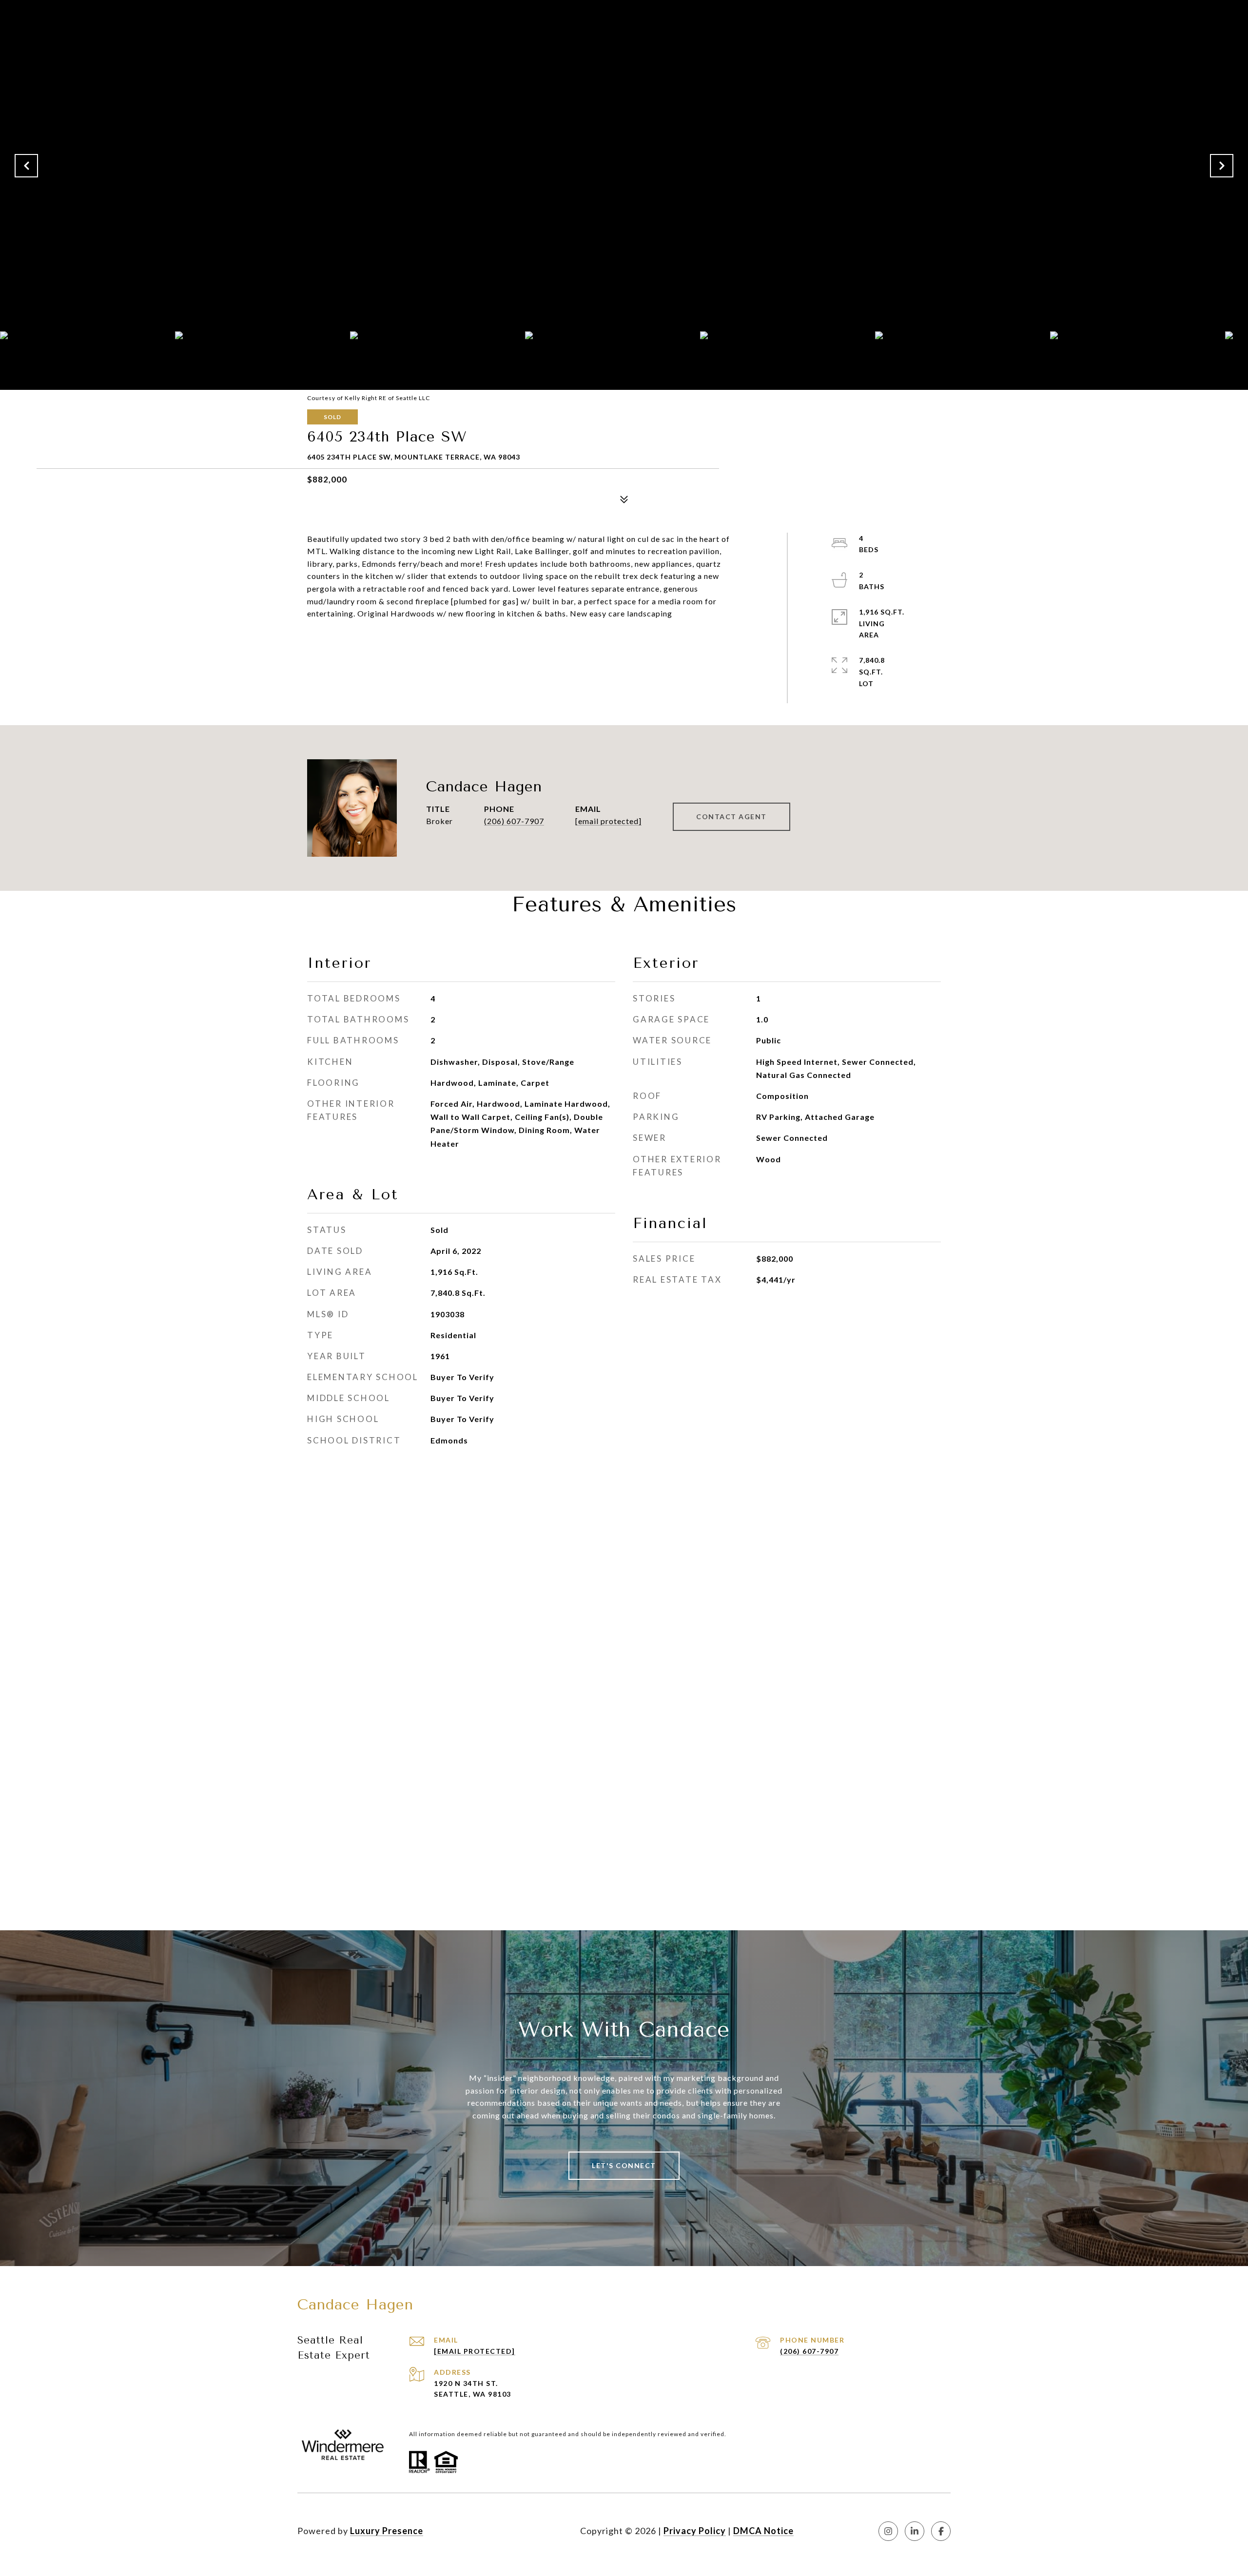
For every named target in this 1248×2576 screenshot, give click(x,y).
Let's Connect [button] (624, 2165)
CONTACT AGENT (731, 817)
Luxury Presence (387, 2531)
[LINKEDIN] (915, 2531)
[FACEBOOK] (941, 2531)
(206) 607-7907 (514, 821)
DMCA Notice (763, 2531)
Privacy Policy (695, 2531)
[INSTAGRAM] (888, 2531)
